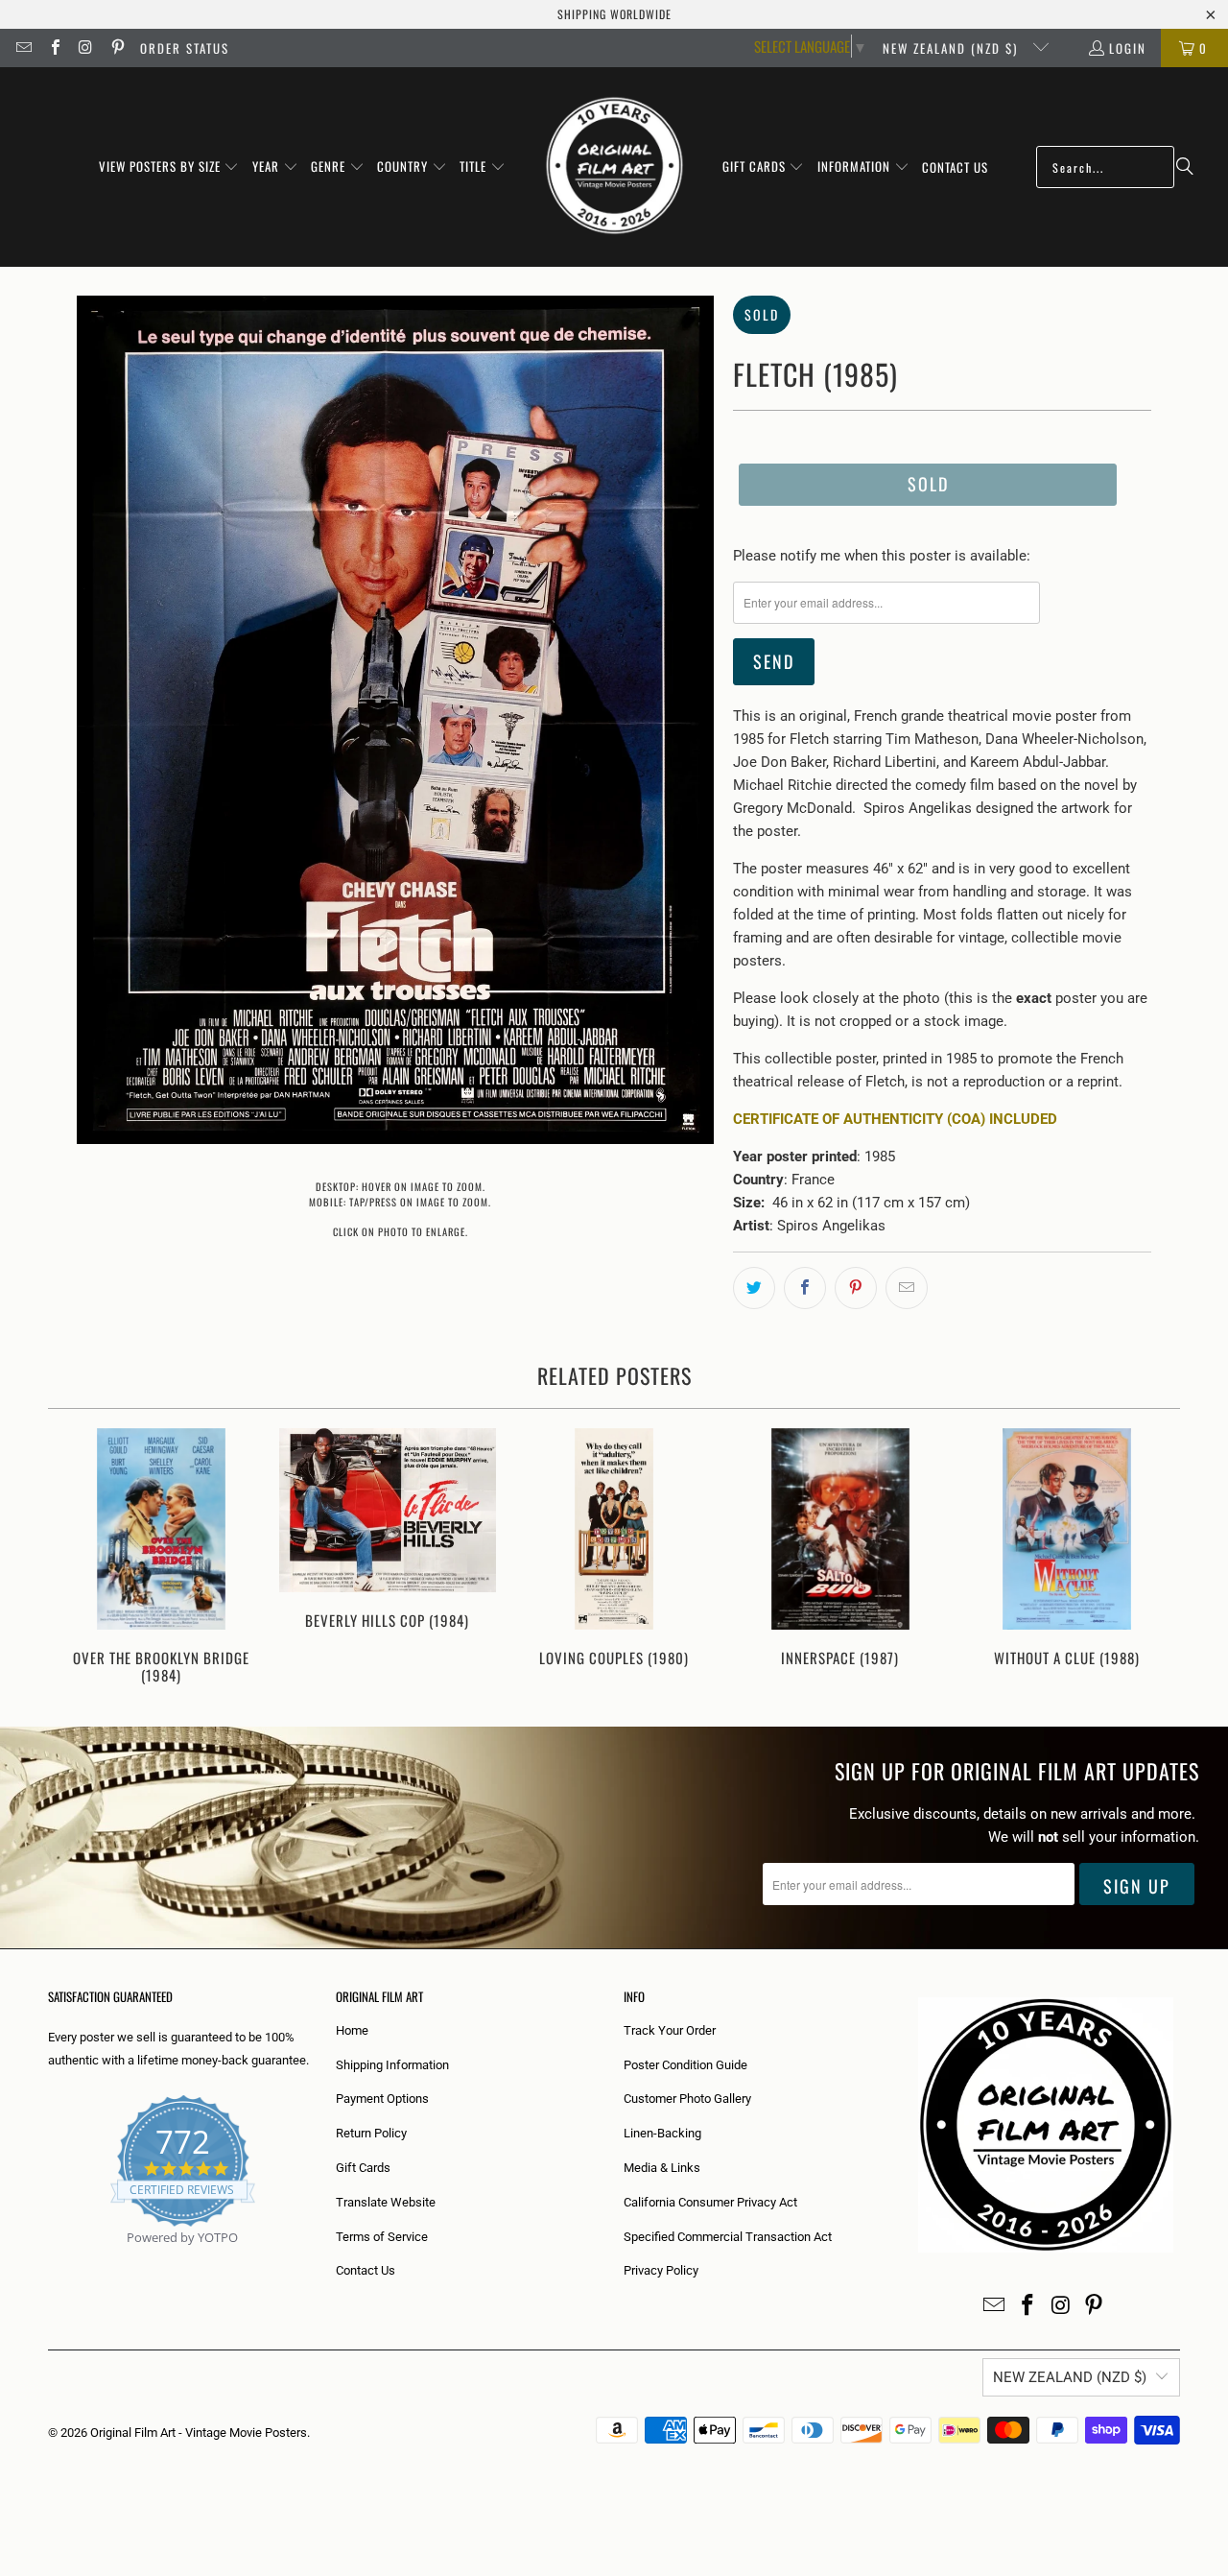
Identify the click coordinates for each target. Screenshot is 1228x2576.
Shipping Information (392, 2065)
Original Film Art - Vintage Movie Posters (199, 2433)
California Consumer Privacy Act (710, 2202)
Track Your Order (670, 2030)
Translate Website (386, 2202)
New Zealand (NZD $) (953, 48)
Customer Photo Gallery (687, 2099)
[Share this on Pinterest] (856, 1288)
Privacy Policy (661, 2270)
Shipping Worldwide (614, 14)
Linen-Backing (662, 2133)
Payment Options (382, 2099)
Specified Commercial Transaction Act (728, 2237)
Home (352, 2030)
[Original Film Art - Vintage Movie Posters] (614, 167)
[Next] (1153, 1558)
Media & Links (662, 2168)
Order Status (185, 48)
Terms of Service (382, 2237)
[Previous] (75, 1558)
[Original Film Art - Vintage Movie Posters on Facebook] (54, 48)
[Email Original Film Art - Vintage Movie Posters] (23, 48)
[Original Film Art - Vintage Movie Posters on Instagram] (85, 48)
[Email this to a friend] (907, 1288)
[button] (169, 167)
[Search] (1185, 167)
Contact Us (366, 2270)
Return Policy (371, 2133)
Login (1128, 48)
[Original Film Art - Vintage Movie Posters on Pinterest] (116, 48)
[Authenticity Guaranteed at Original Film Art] (49, 2260)
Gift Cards (363, 2168)
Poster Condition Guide (685, 2065)
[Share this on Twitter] (754, 1288)
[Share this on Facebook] (805, 1288)
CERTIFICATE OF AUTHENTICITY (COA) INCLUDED (895, 1119)
